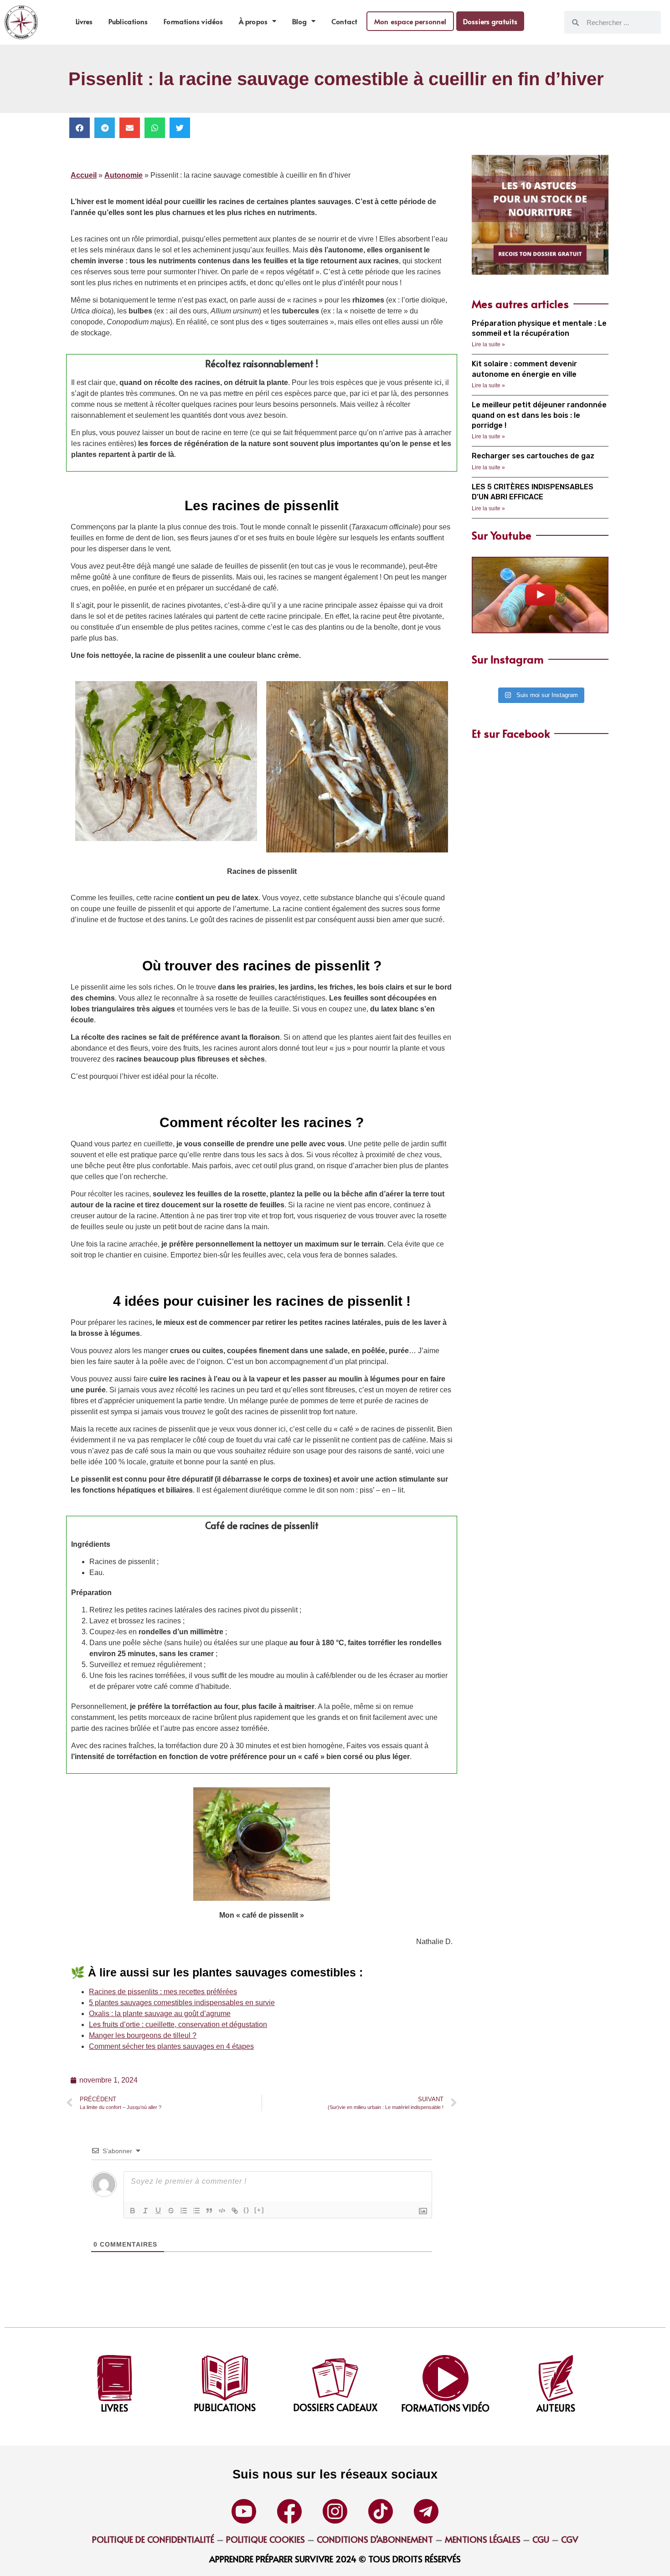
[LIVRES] (115, 2378)
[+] (259, 2210)
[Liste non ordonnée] (196, 2211)
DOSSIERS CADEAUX (335, 2407)
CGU (540, 2539)
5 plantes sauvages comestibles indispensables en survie (182, 2003)
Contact (344, 21)
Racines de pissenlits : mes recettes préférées (163, 1992)
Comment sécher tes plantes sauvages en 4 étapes (171, 2046)
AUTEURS (556, 2408)
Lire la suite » (488, 344)
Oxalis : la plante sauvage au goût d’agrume (160, 2014)
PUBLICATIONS (225, 2407)
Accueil (84, 175)
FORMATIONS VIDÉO (445, 2408)
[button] (80, 128)
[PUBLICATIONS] (225, 2378)
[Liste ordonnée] (184, 2211)
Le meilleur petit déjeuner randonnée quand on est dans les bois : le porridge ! (539, 415)
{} (247, 2210)
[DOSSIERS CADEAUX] (335, 2378)
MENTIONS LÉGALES (483, 2539)
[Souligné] (158, 2211)
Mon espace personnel (410, 21)
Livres (84, 21)
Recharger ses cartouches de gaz (533, 456)
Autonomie (124, 175)
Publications (128, 21)
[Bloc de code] (222, 2211)
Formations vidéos (193, 21)
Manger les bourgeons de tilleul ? (143, 2035)
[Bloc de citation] (209, 2211)
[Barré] (171, 2211)
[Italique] (145, 2211)
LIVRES (114, 2408)
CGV (570, 2539)
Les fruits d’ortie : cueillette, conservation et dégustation (178, 2024)
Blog (299, 21)
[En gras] (133, 2211)
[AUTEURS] (556, 2378)
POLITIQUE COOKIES (265, 2539)
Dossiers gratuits (490, 21)
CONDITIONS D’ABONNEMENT (375, 2539)
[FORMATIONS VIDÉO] (446, 2378)
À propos (253, 21)
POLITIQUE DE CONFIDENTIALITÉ (153, 2539)
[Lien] (235, 2211)
